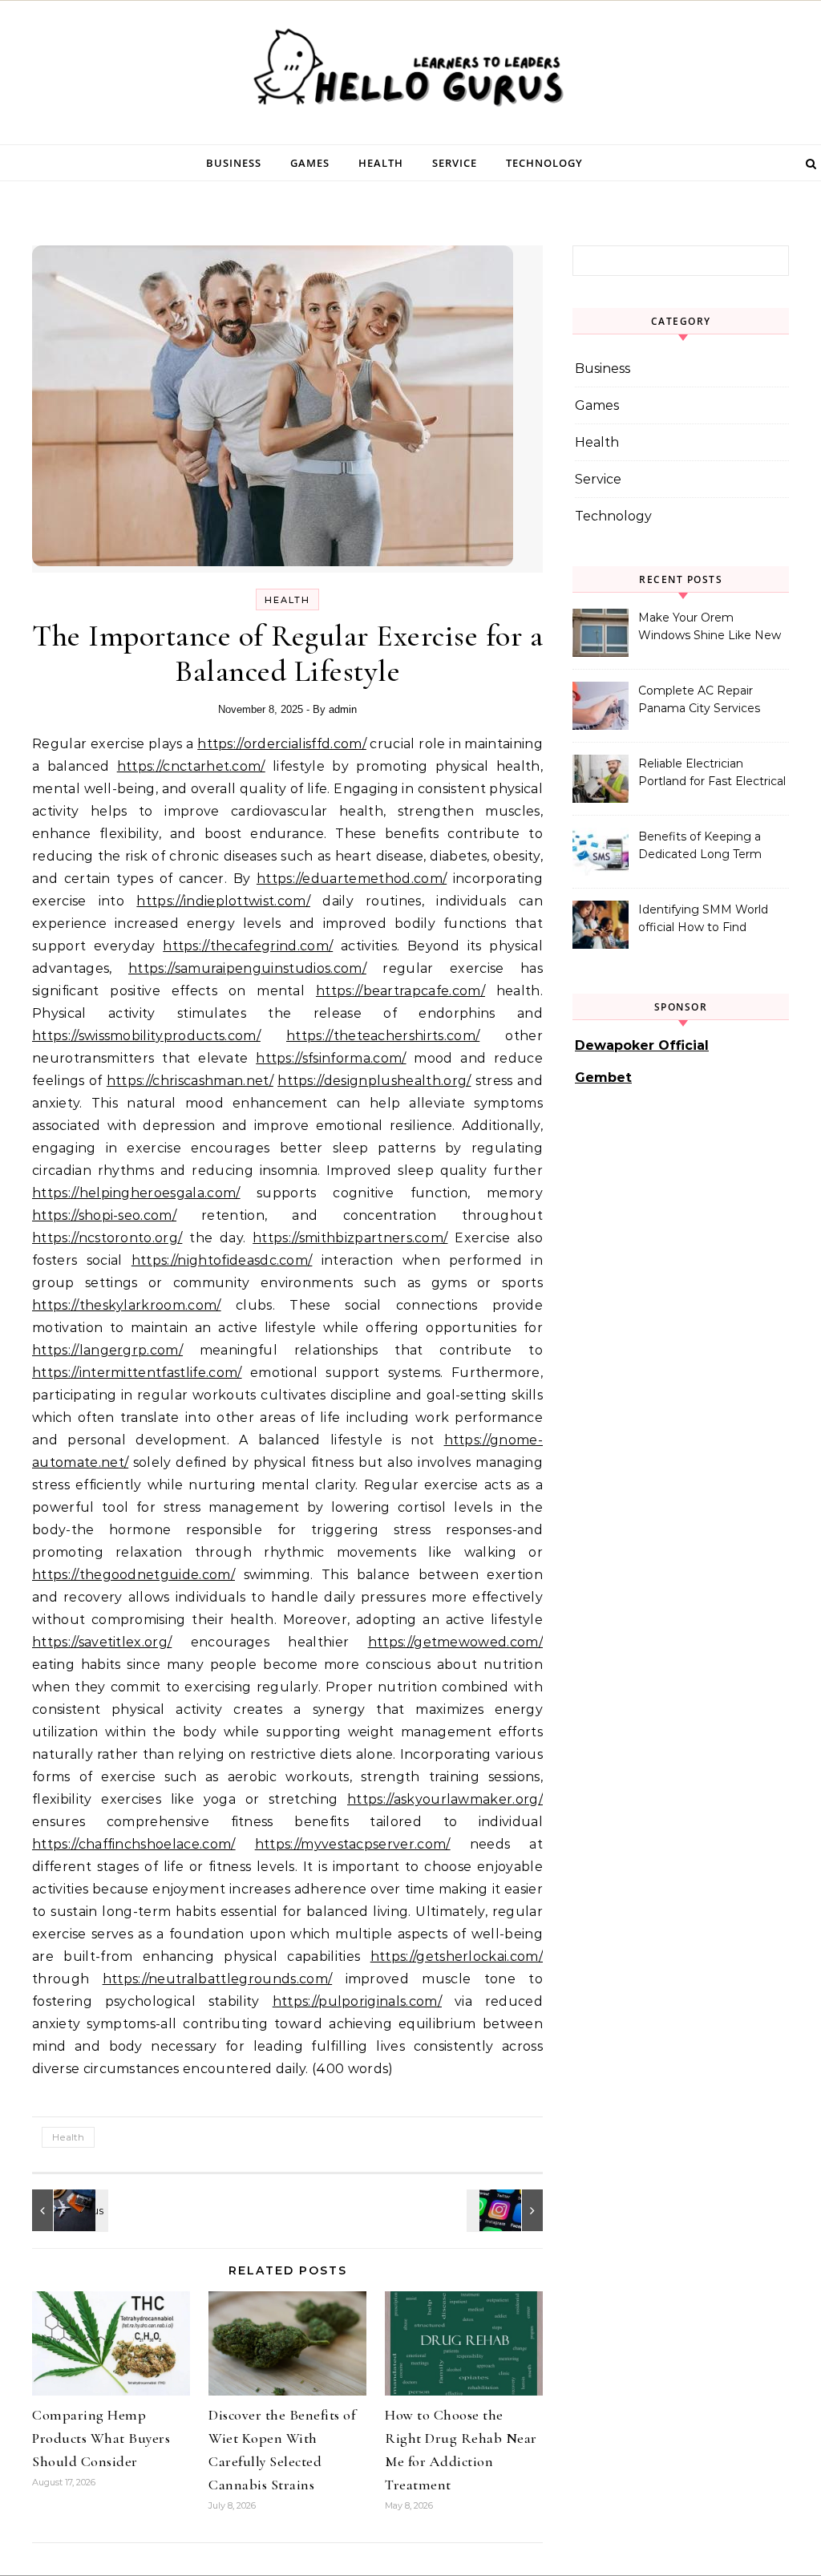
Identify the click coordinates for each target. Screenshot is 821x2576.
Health (381, 163)
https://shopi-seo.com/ (104, 1215)
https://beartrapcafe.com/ (400, 991)
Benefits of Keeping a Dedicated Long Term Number (700, 847)
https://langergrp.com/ (107, 1350)
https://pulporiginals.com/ (357, 2001)
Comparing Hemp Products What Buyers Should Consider (101, 2438)
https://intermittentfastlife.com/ (137, 1373)
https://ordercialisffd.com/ (282, 744)
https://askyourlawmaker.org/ (445, 1799)
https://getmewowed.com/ (455, 1642)
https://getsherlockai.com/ (457, 1956)
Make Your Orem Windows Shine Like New (710, 626)
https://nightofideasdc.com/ (222, 1260)
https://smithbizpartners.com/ (350, 1238)
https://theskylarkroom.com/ (127, 1305)
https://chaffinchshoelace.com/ (134, 1844)
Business (234, 163)
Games (310, 163)
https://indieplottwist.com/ (223, 901)
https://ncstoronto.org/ (107, 1238)
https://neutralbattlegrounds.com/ (218, 1979)
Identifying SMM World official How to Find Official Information (703, 920)
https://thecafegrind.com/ (248, 946)
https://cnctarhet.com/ (191, 766)
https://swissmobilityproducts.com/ (146, 1036)
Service (455, 163)
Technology (544, 163)
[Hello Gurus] (410, 72)
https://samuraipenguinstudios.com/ (247, 968)
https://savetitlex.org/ (102, 1642)
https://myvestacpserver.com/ (353, 1844)
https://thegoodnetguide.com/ (133, 1575)
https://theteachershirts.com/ (383, 1036)
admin (343, 709)
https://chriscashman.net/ (190, 1081)
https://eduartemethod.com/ (352, 879)
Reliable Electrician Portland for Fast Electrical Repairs (712, 774)
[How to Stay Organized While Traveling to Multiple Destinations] (68, 2210)
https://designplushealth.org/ (374, 1081)
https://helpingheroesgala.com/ (136, 1193)
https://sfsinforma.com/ (331, 1058)
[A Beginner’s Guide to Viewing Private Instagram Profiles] (507, 2210)
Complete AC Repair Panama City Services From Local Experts (699, 701)
